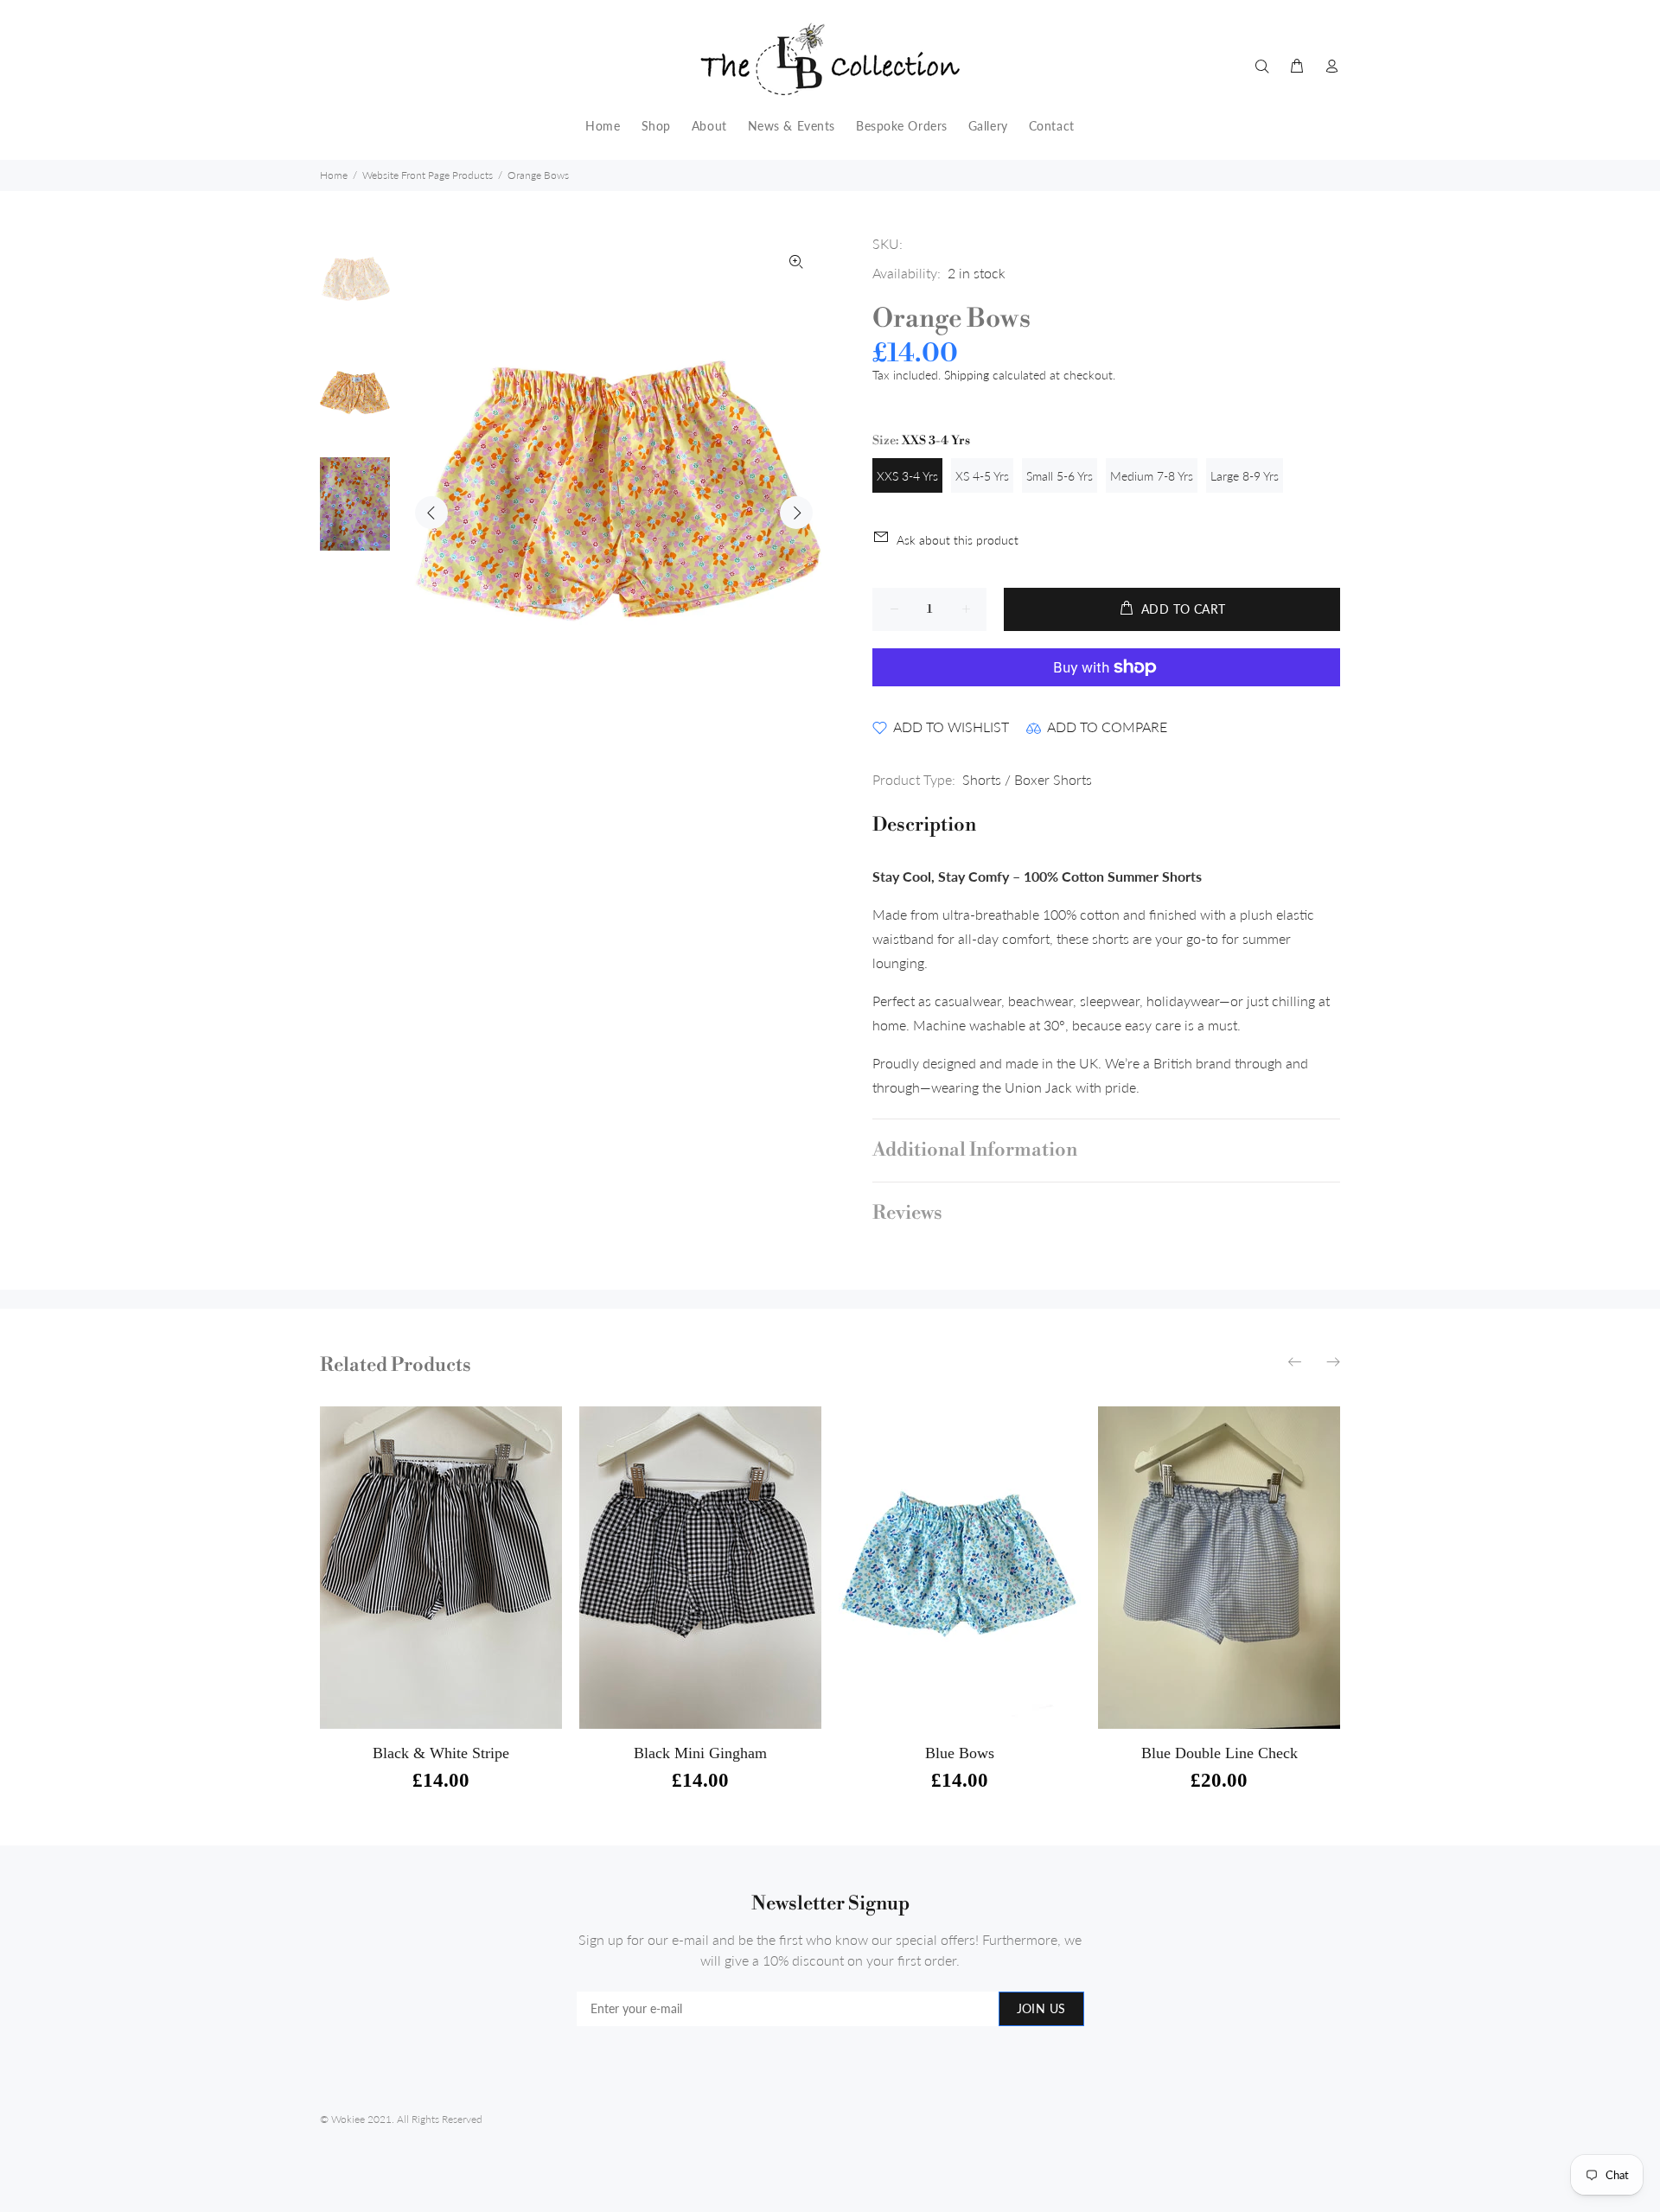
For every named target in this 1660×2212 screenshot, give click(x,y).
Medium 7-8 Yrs (1152, 476)
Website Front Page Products (428, 175)
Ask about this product (958, 540)
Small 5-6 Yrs (1060, 476)
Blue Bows (960, 1753)
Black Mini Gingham (700, 1753)
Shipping (967, 375)
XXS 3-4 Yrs (907, 476)
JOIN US (1041, 2008)
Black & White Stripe (441, 1753)
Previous (431, 513)
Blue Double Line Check (1219, 1753)
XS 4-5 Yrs (982, 476)
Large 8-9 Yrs (1245, 476)
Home (334, 175)
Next (796, 513)
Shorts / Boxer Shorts (1027, 779)
